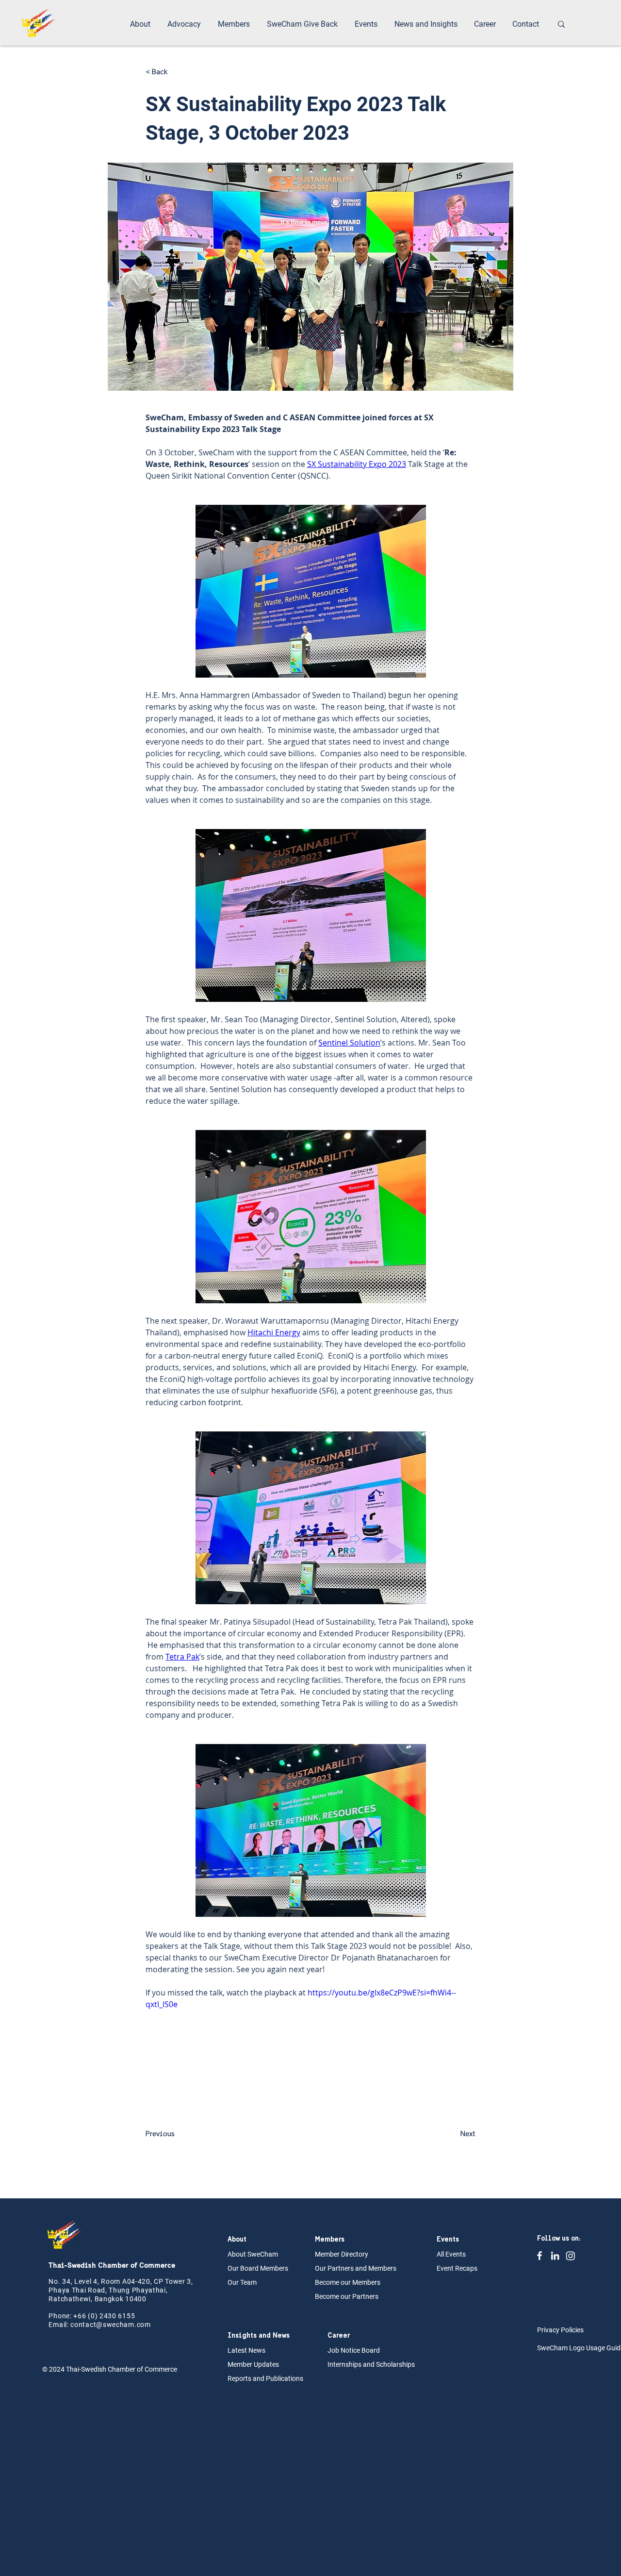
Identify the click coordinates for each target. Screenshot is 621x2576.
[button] (141, 24)
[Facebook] (539, 2256)
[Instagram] (571, 2256)
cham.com (133, 2325)
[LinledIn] (555, 2256)
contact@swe (93, 2325)
